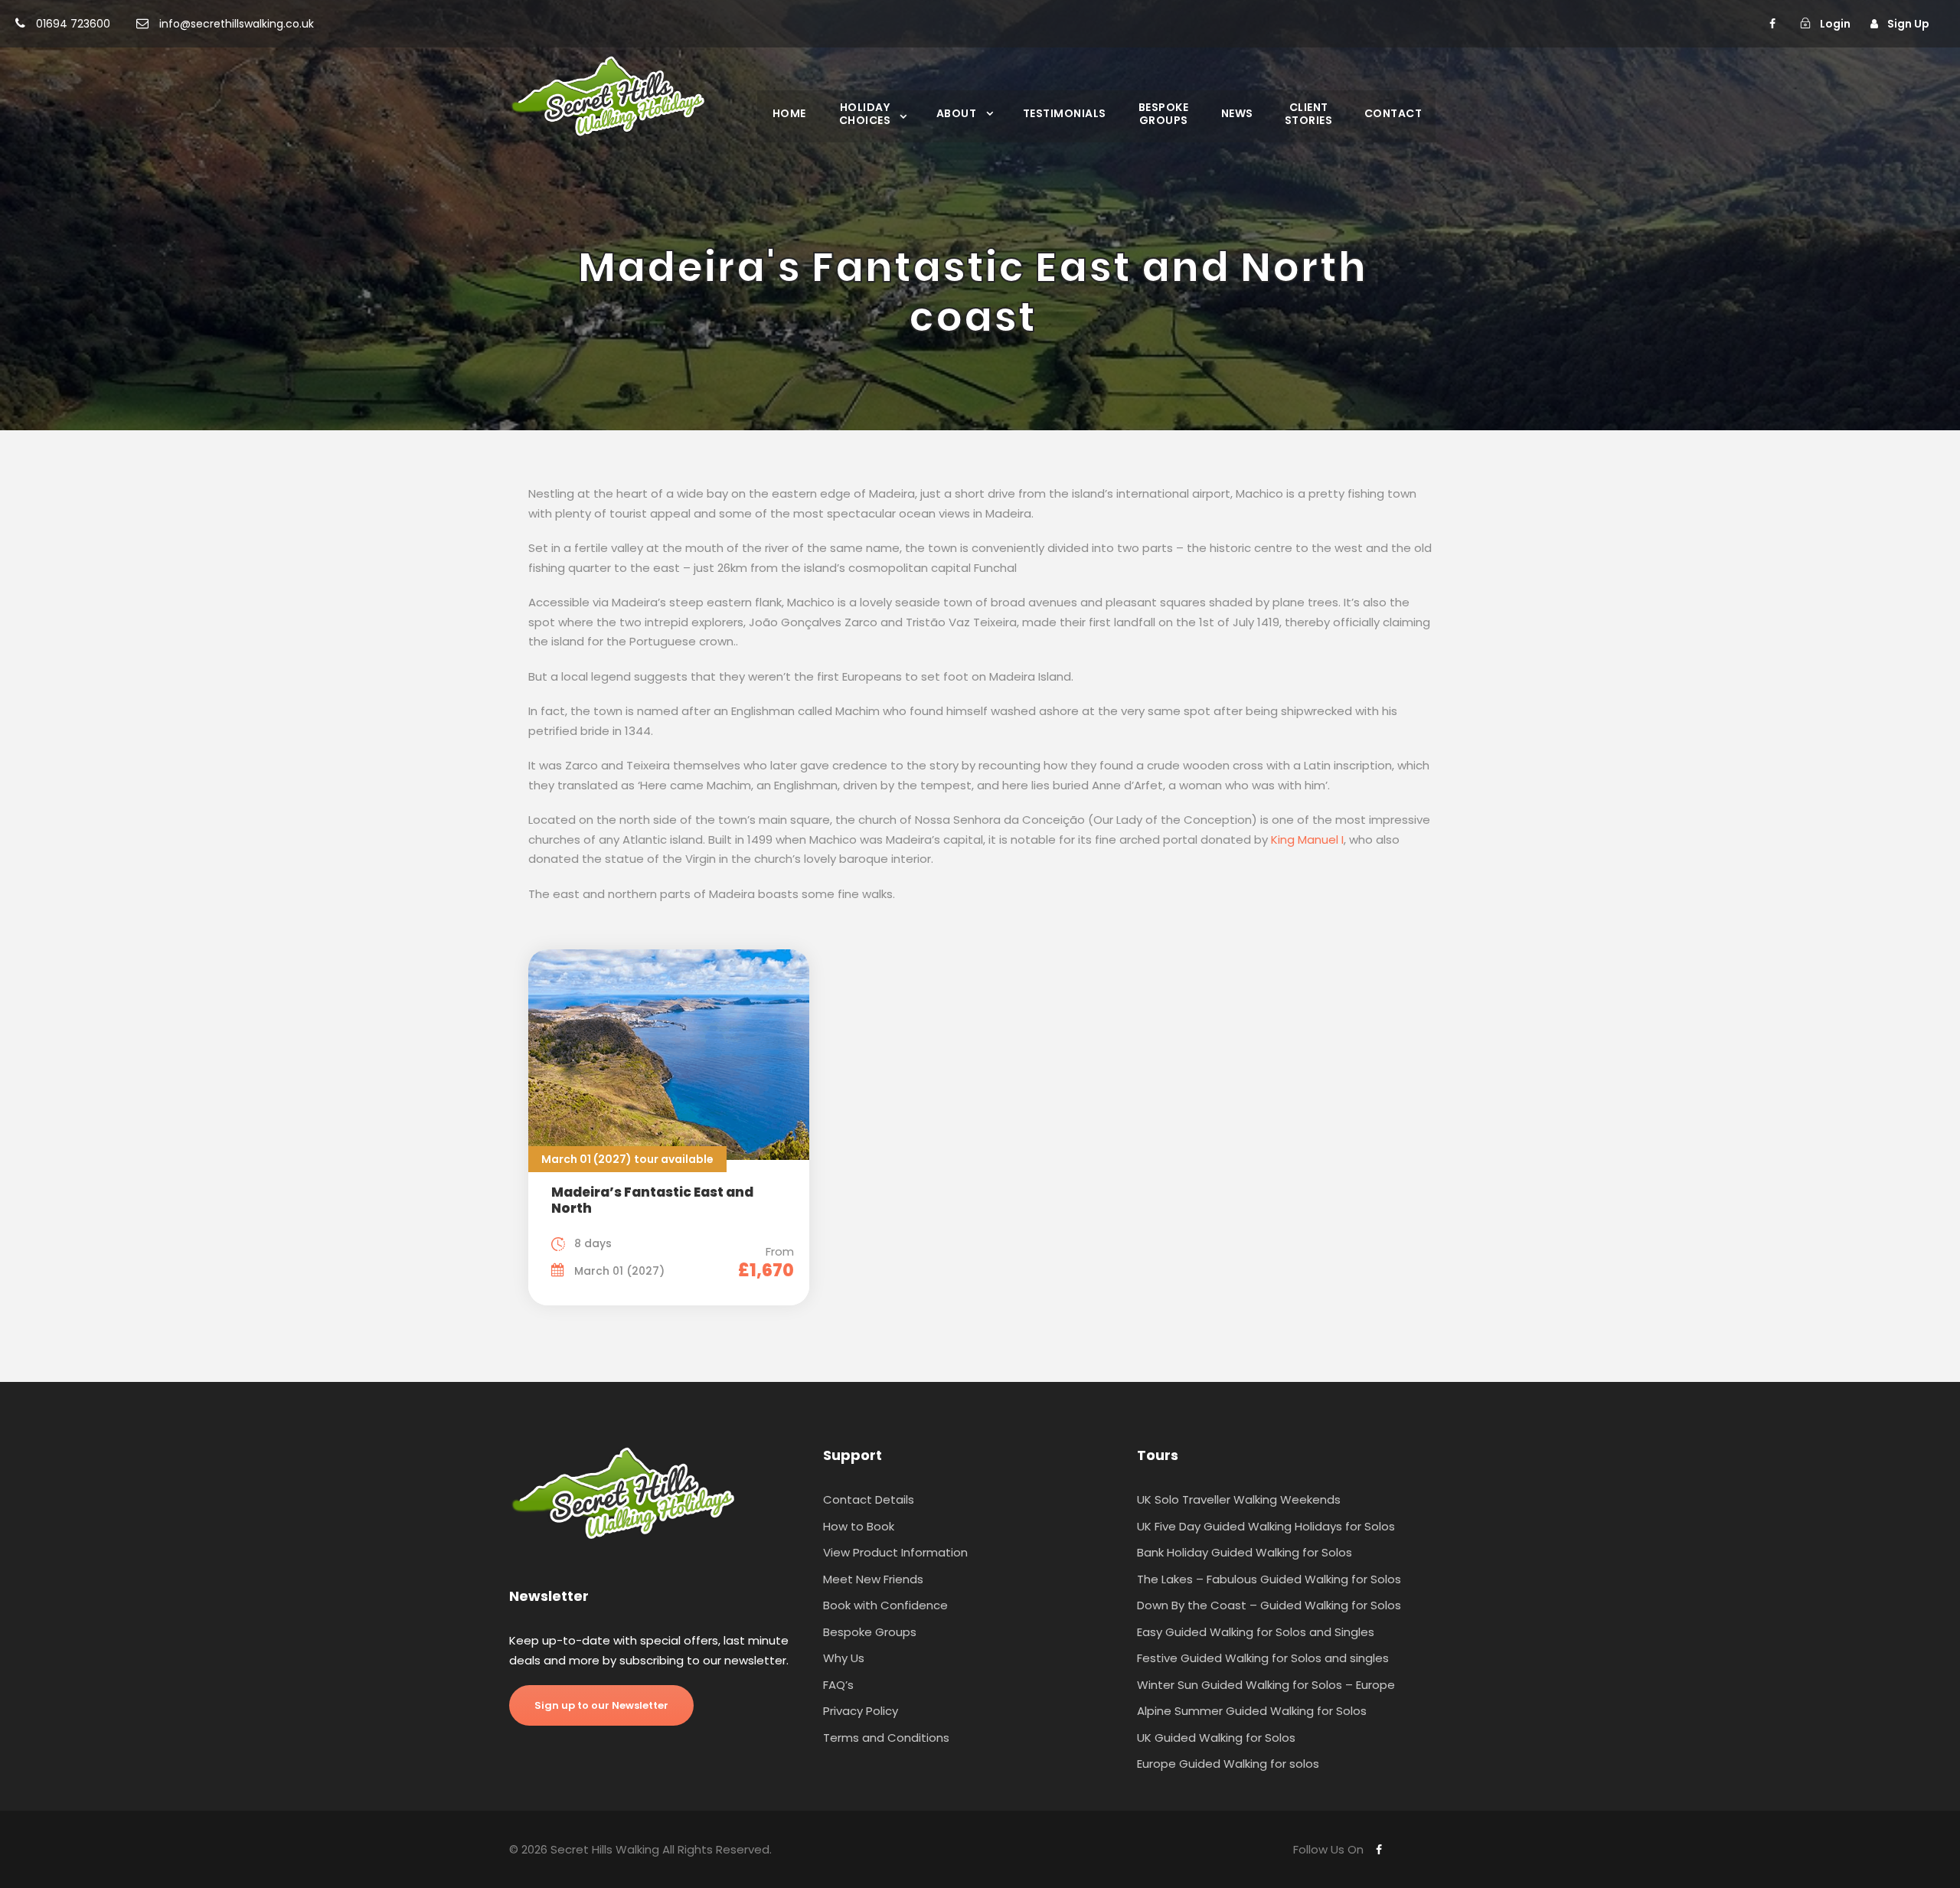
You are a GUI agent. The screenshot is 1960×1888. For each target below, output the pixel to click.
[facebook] (1772, 24)
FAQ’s (838, 1685)
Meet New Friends (873, 1579)
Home (789, 113)
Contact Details (869, 1499)
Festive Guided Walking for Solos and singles (1263, 1658)
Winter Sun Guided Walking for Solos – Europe (1266, 1685)
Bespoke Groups (1164, 113)
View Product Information (895, 1552)
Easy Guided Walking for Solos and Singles (1256, 1632)
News (1237, 113)
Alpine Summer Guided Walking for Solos (1252, 1711)
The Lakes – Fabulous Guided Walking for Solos (1269, 1579)
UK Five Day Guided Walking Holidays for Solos (1266, 1526)
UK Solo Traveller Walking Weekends (1239, 1499)
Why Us (844, 1658)
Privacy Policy (861, 1711)
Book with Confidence (885, 1605)
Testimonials (1065, 113)
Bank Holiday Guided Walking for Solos (1245, 1552)
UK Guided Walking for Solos (1216, 1738)
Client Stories (1309, 113)
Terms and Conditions (886, 1738)
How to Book (859, 1526)
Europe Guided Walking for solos (1228, 1764)
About (957, 113)
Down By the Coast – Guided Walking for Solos (1269, 1605)
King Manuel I (1307, 839)
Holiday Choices (865, 113)
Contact (1393, 113)
